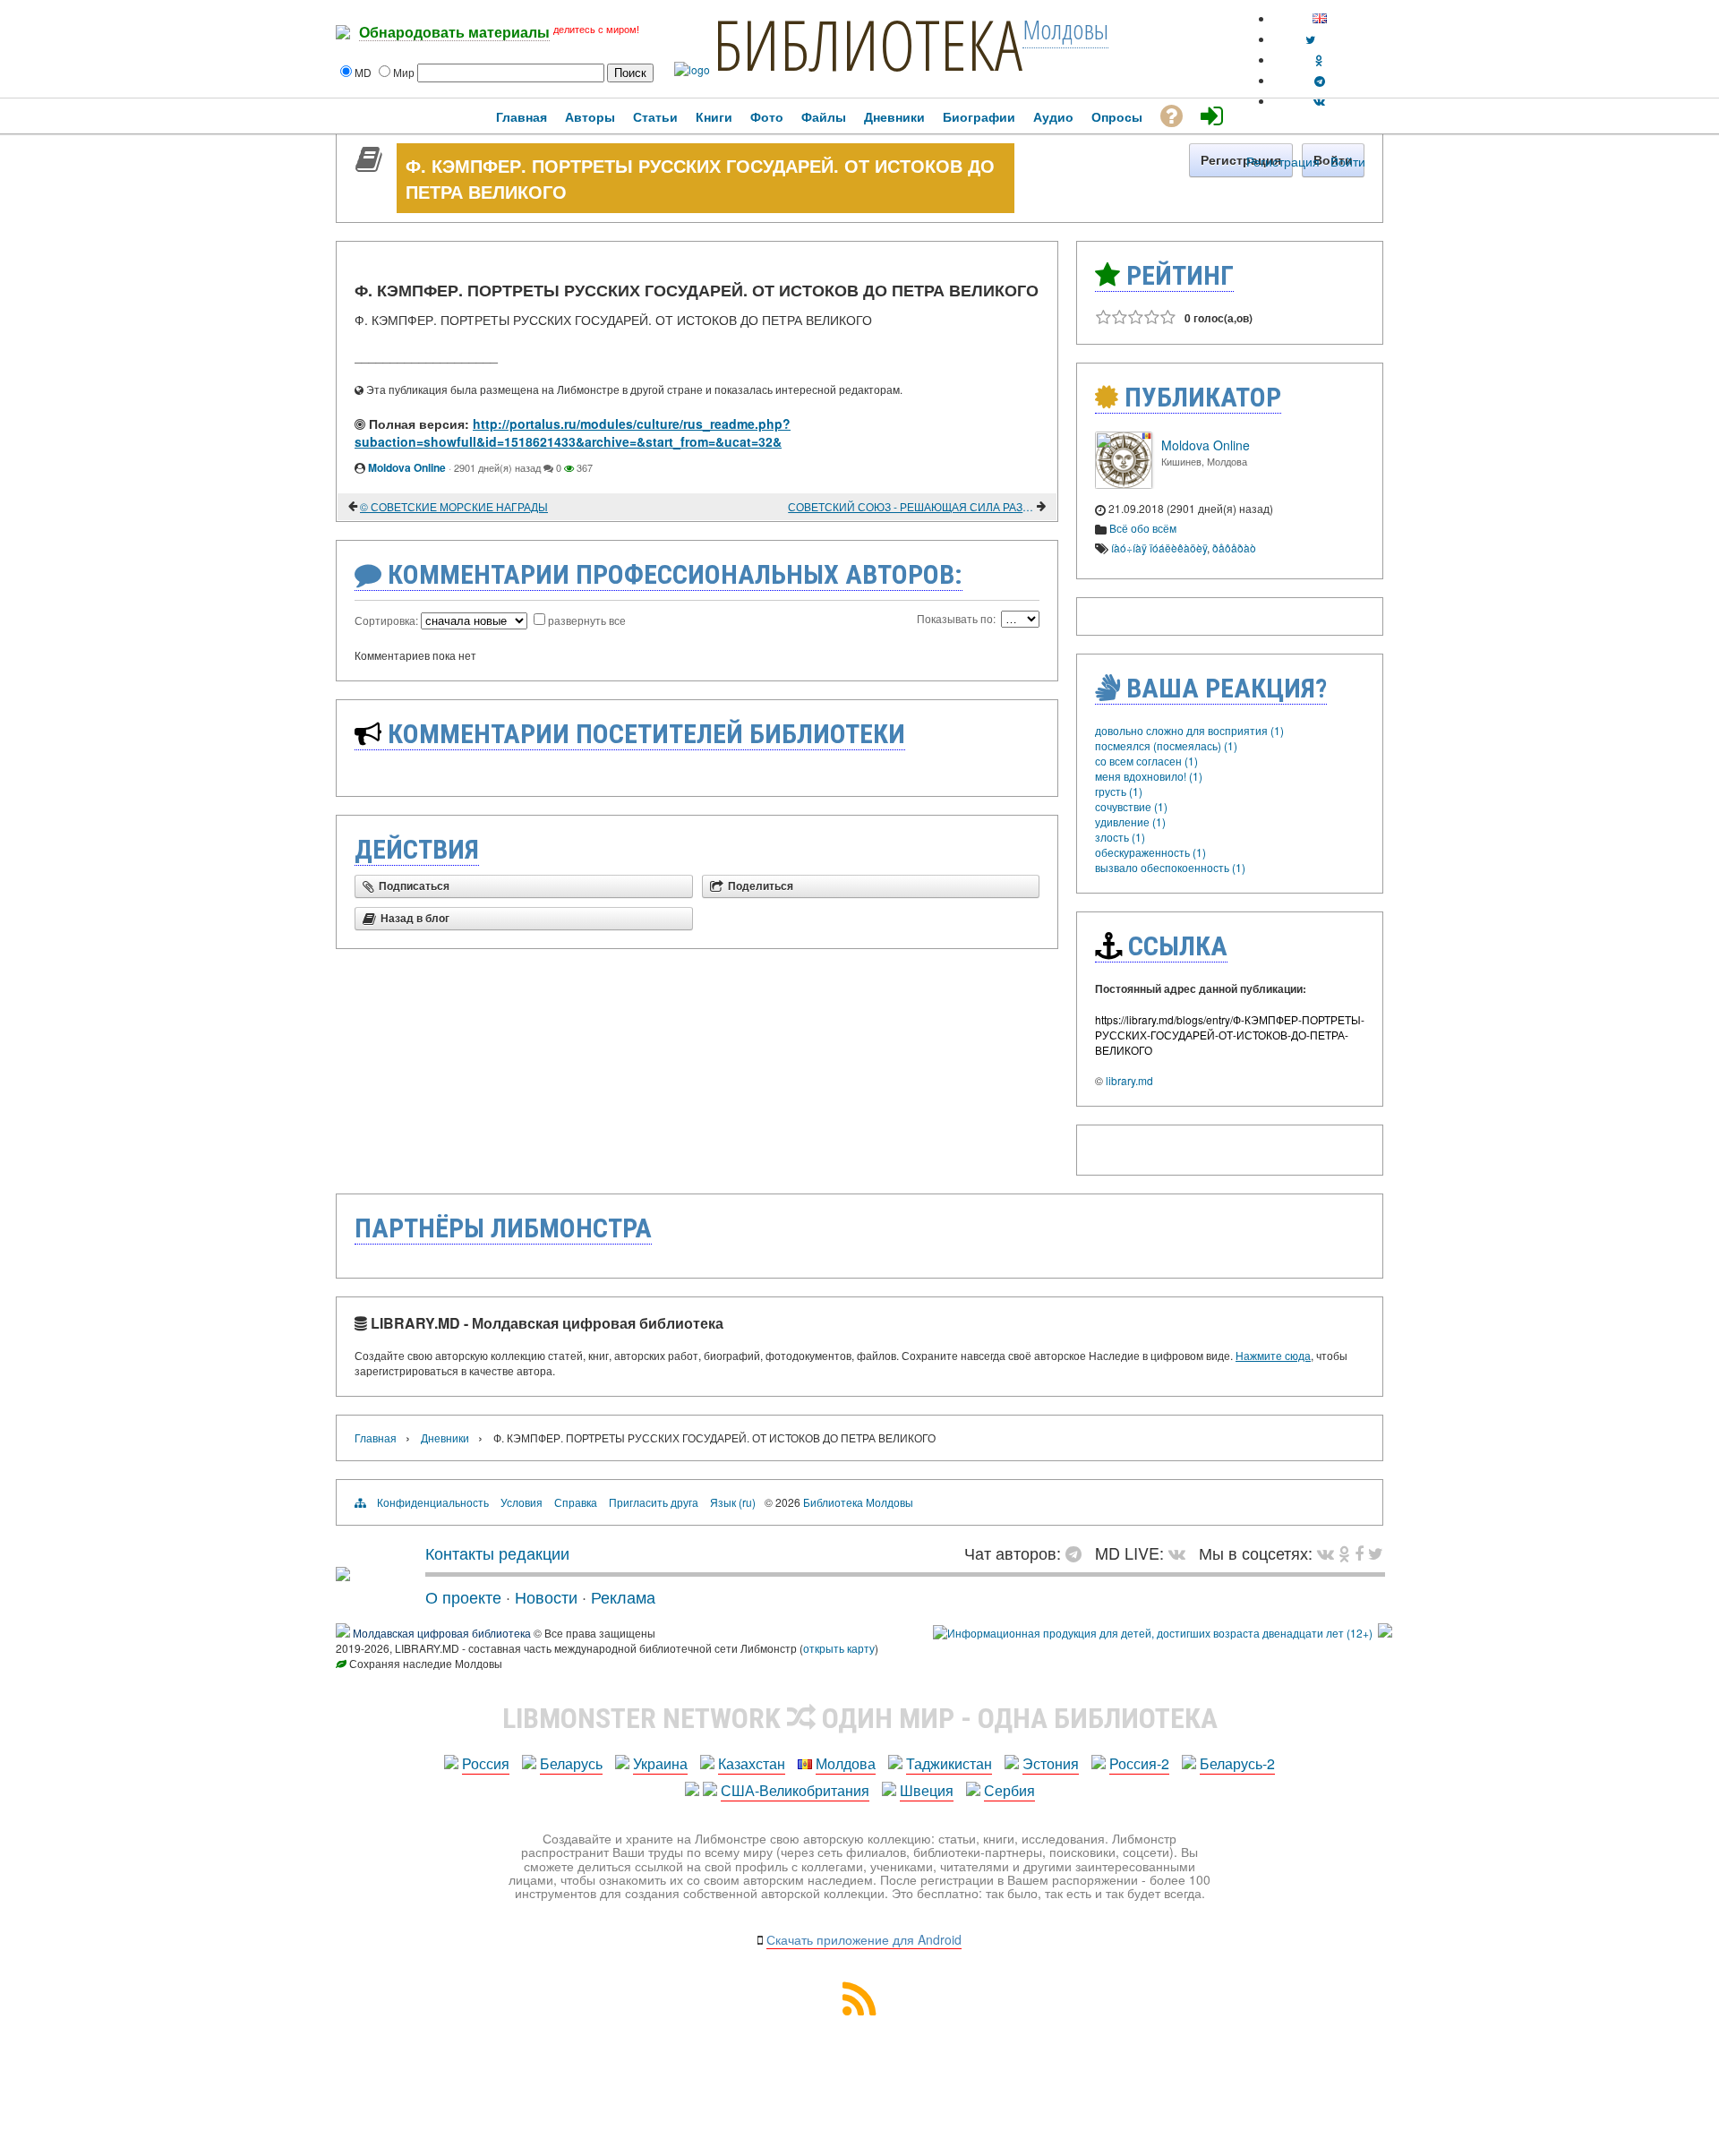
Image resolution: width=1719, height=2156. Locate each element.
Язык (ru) (733, 1502)
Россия (486, 1763)
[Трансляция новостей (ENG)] (1310, 39)
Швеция (927, 1790)
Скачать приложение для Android (864, 1939)
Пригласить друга (654, 1502)
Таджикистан (949, 1763)
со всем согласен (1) (1146, 761)
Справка (576, 1502)
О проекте (463, 1596)
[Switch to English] (1320, 18)
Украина (660, 1763)
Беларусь (571, 1763)
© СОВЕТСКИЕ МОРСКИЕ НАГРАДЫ (454, 506)
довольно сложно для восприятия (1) (1189, 730)
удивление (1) (1130, 821)
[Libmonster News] (1376, 1553)
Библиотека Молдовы (858, 1502)
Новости (546, 1596)
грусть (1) (1119, 791)
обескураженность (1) (1150, 852)
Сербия (1009, 1790)
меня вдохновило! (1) (1149, 776)
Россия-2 (1139, 1763)
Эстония (1051, 1763)
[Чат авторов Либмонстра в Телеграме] (1320, 80)
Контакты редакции (497, 1553)
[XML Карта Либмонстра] (859, 2010)
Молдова (846, 1763)
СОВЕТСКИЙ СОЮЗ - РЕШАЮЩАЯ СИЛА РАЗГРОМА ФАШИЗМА (911, 506)
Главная (376, 1437)
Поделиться (761, 886)
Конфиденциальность (433, 1502)
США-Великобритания (795, 1790)
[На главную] (343, 1574)
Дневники (445, 1437)
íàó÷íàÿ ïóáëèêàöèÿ (1159, 548)
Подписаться (414, 886)
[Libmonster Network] (1153, 1633)
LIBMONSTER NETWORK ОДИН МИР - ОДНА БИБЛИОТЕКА (860, 1718)
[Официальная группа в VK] (1319, 101)
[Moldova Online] (1124, 484)
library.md (1129, 1080)
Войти (1348, 161)
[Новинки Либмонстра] (1344, 1553)
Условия (522, 1502)
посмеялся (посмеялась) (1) (1166, 745)
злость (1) (1120, 837)
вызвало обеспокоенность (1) (1170, 867)
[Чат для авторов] (1078, 1553)
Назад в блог (415, 919)
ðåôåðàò (1234, 548)
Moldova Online (407, 467)
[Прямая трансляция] (1181, 1553)
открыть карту (839, 1648)
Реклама (623, 1596)
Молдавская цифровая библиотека (442, 1633)
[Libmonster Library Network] (1385, 1633)
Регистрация (1283, 161)
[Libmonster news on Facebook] (1359, 1553)
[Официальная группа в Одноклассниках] (1319, 60)
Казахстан (752, 1763)
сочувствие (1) (1131, 806)
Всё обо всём (1143, 528)
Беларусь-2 (1237, 1763)
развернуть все (587, 620)
